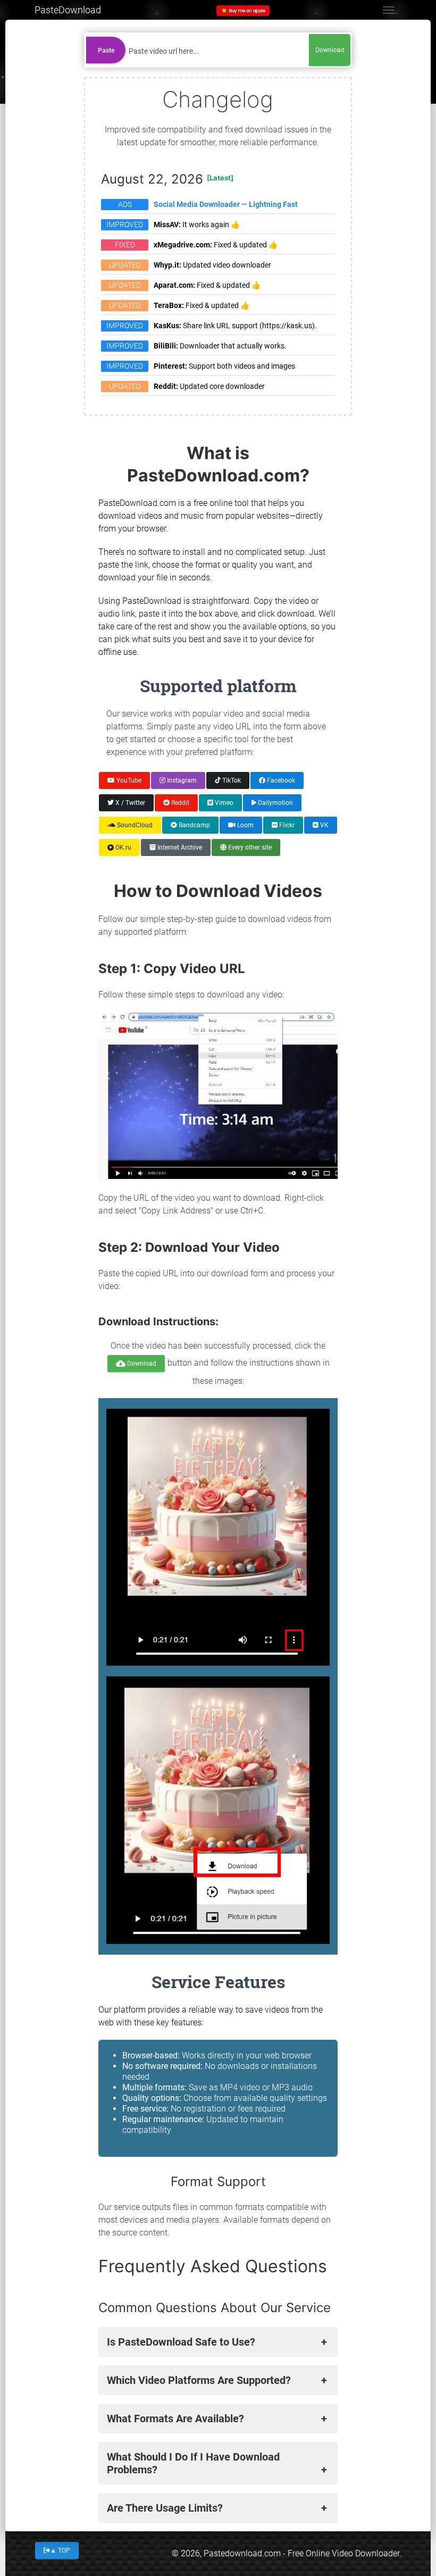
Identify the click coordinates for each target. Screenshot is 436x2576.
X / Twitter (129, 802)
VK (324, 825)
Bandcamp (194, 825)
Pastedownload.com (242, 2553)
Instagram (181, 780)
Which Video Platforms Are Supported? (199, 2380)
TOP (60, 2550)
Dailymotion (275, 802)
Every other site (249, 847)
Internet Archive (179, 847)
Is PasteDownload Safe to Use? (181, 2342)
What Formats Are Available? (175, 2419)
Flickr (286, 825)
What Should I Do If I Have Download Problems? (193, 2463)
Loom (245, 825)
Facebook (280, 780)
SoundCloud (134, 825)
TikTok (231, 780)
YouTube (128, 780)
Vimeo (223, 802)
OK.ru (123, 847)
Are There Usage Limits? (165, 2508)
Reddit (179, 802)
